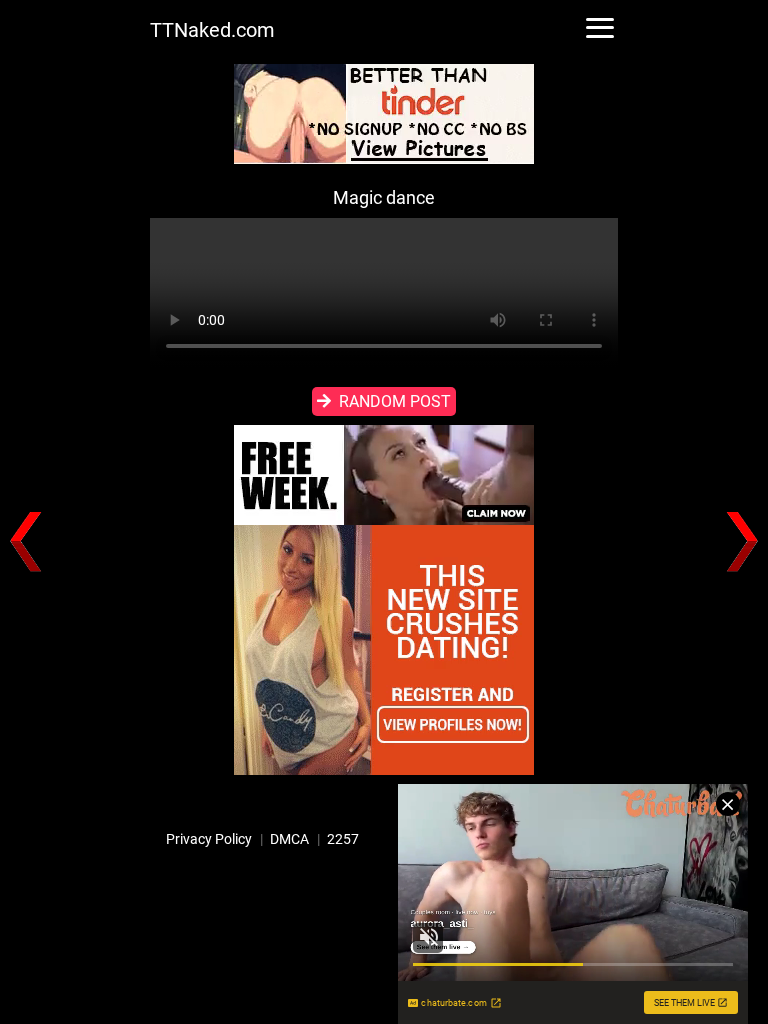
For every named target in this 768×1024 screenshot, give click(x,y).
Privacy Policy (209, 839)
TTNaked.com (212, 30)
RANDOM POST (395, 401)
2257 (343, 839)
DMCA (289, 839)
